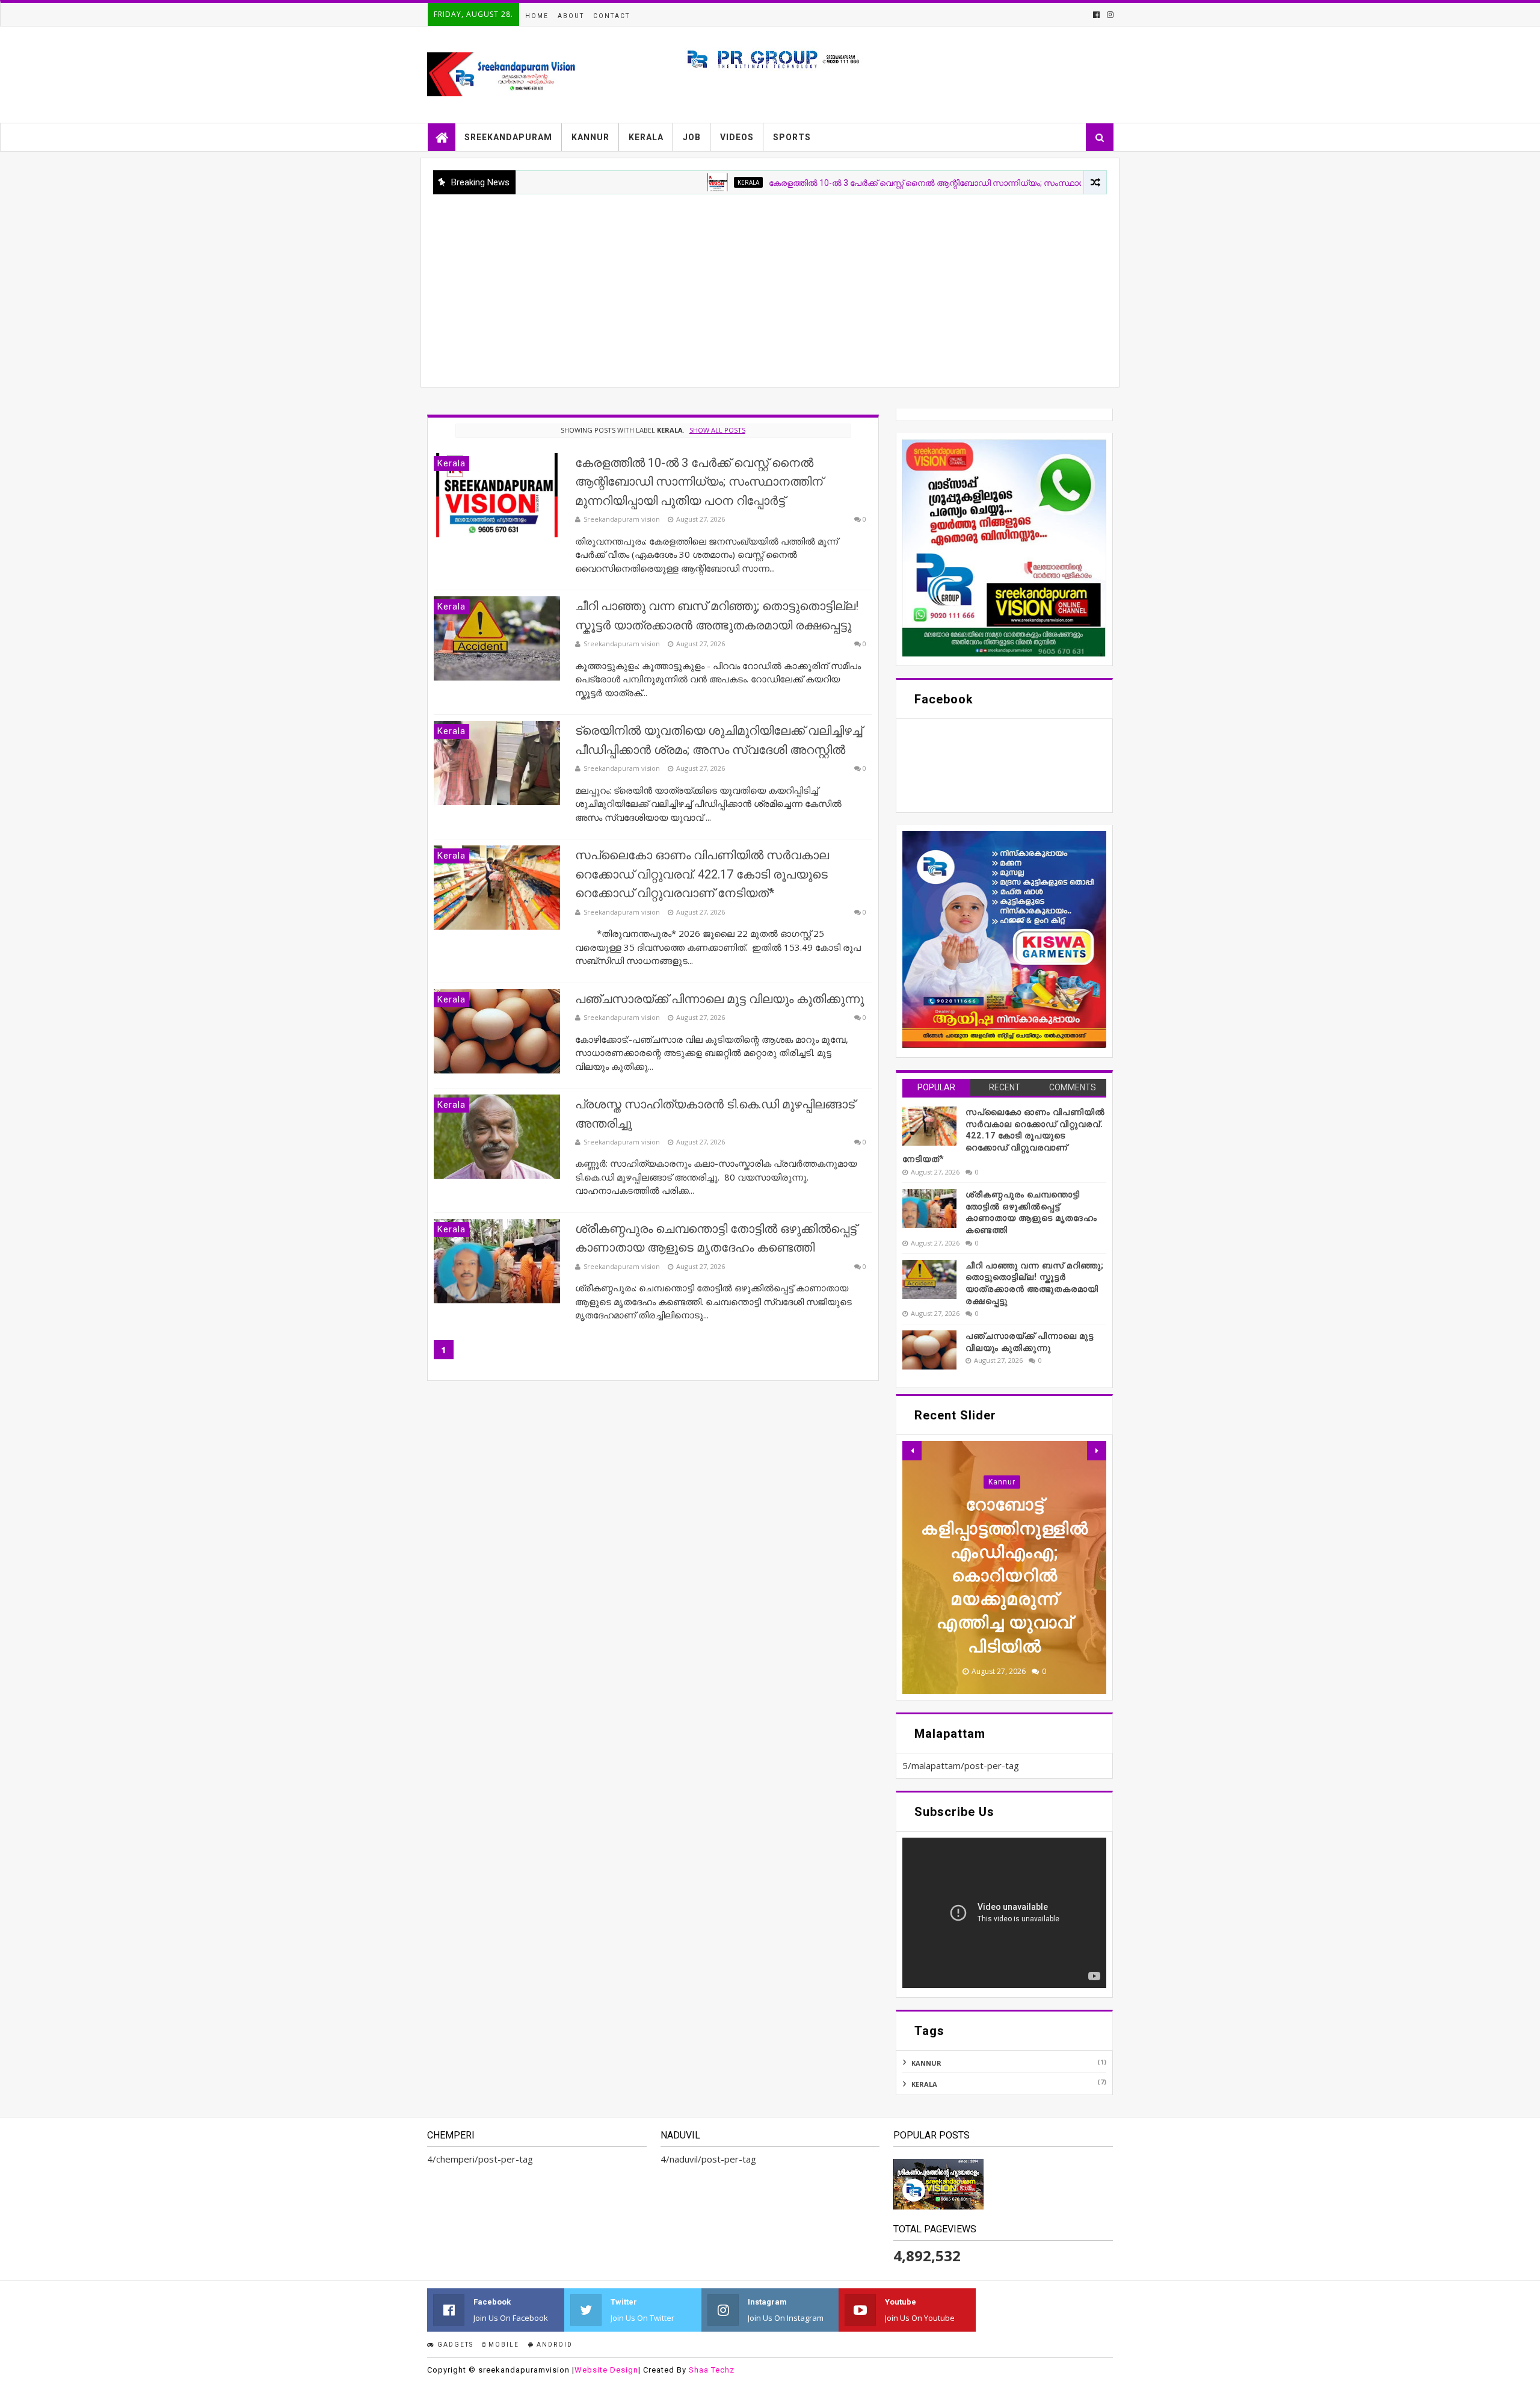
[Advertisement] (770, 285)
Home (537, 16)
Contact (611, 16)
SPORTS (792, 137)
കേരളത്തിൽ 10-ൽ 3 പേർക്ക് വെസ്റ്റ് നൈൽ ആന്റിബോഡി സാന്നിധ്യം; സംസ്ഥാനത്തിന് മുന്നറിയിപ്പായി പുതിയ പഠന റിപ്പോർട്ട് (935, 183)
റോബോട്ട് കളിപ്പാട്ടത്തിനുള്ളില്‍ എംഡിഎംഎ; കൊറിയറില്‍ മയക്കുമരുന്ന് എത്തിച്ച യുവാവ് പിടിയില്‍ (1005, 1575)
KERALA (646, 137)
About (571, 16)
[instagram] (1109, 15)
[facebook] (1096, 15)
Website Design (606, 2370)
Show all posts (717, 430)
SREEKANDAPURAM (508, 137)
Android (553, 2345)
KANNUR (590, 137)
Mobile (503, 2345)
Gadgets (454, 2345)
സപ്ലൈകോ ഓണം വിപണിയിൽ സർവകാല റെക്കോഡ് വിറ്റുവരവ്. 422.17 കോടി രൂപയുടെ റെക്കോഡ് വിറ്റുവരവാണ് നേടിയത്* (702, 874)
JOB (692, 137)
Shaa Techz (712, 2370)
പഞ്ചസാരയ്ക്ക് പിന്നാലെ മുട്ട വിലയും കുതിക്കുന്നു (719, 999)
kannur (1002, 1482)
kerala (670, 182)
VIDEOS (737, 137)
